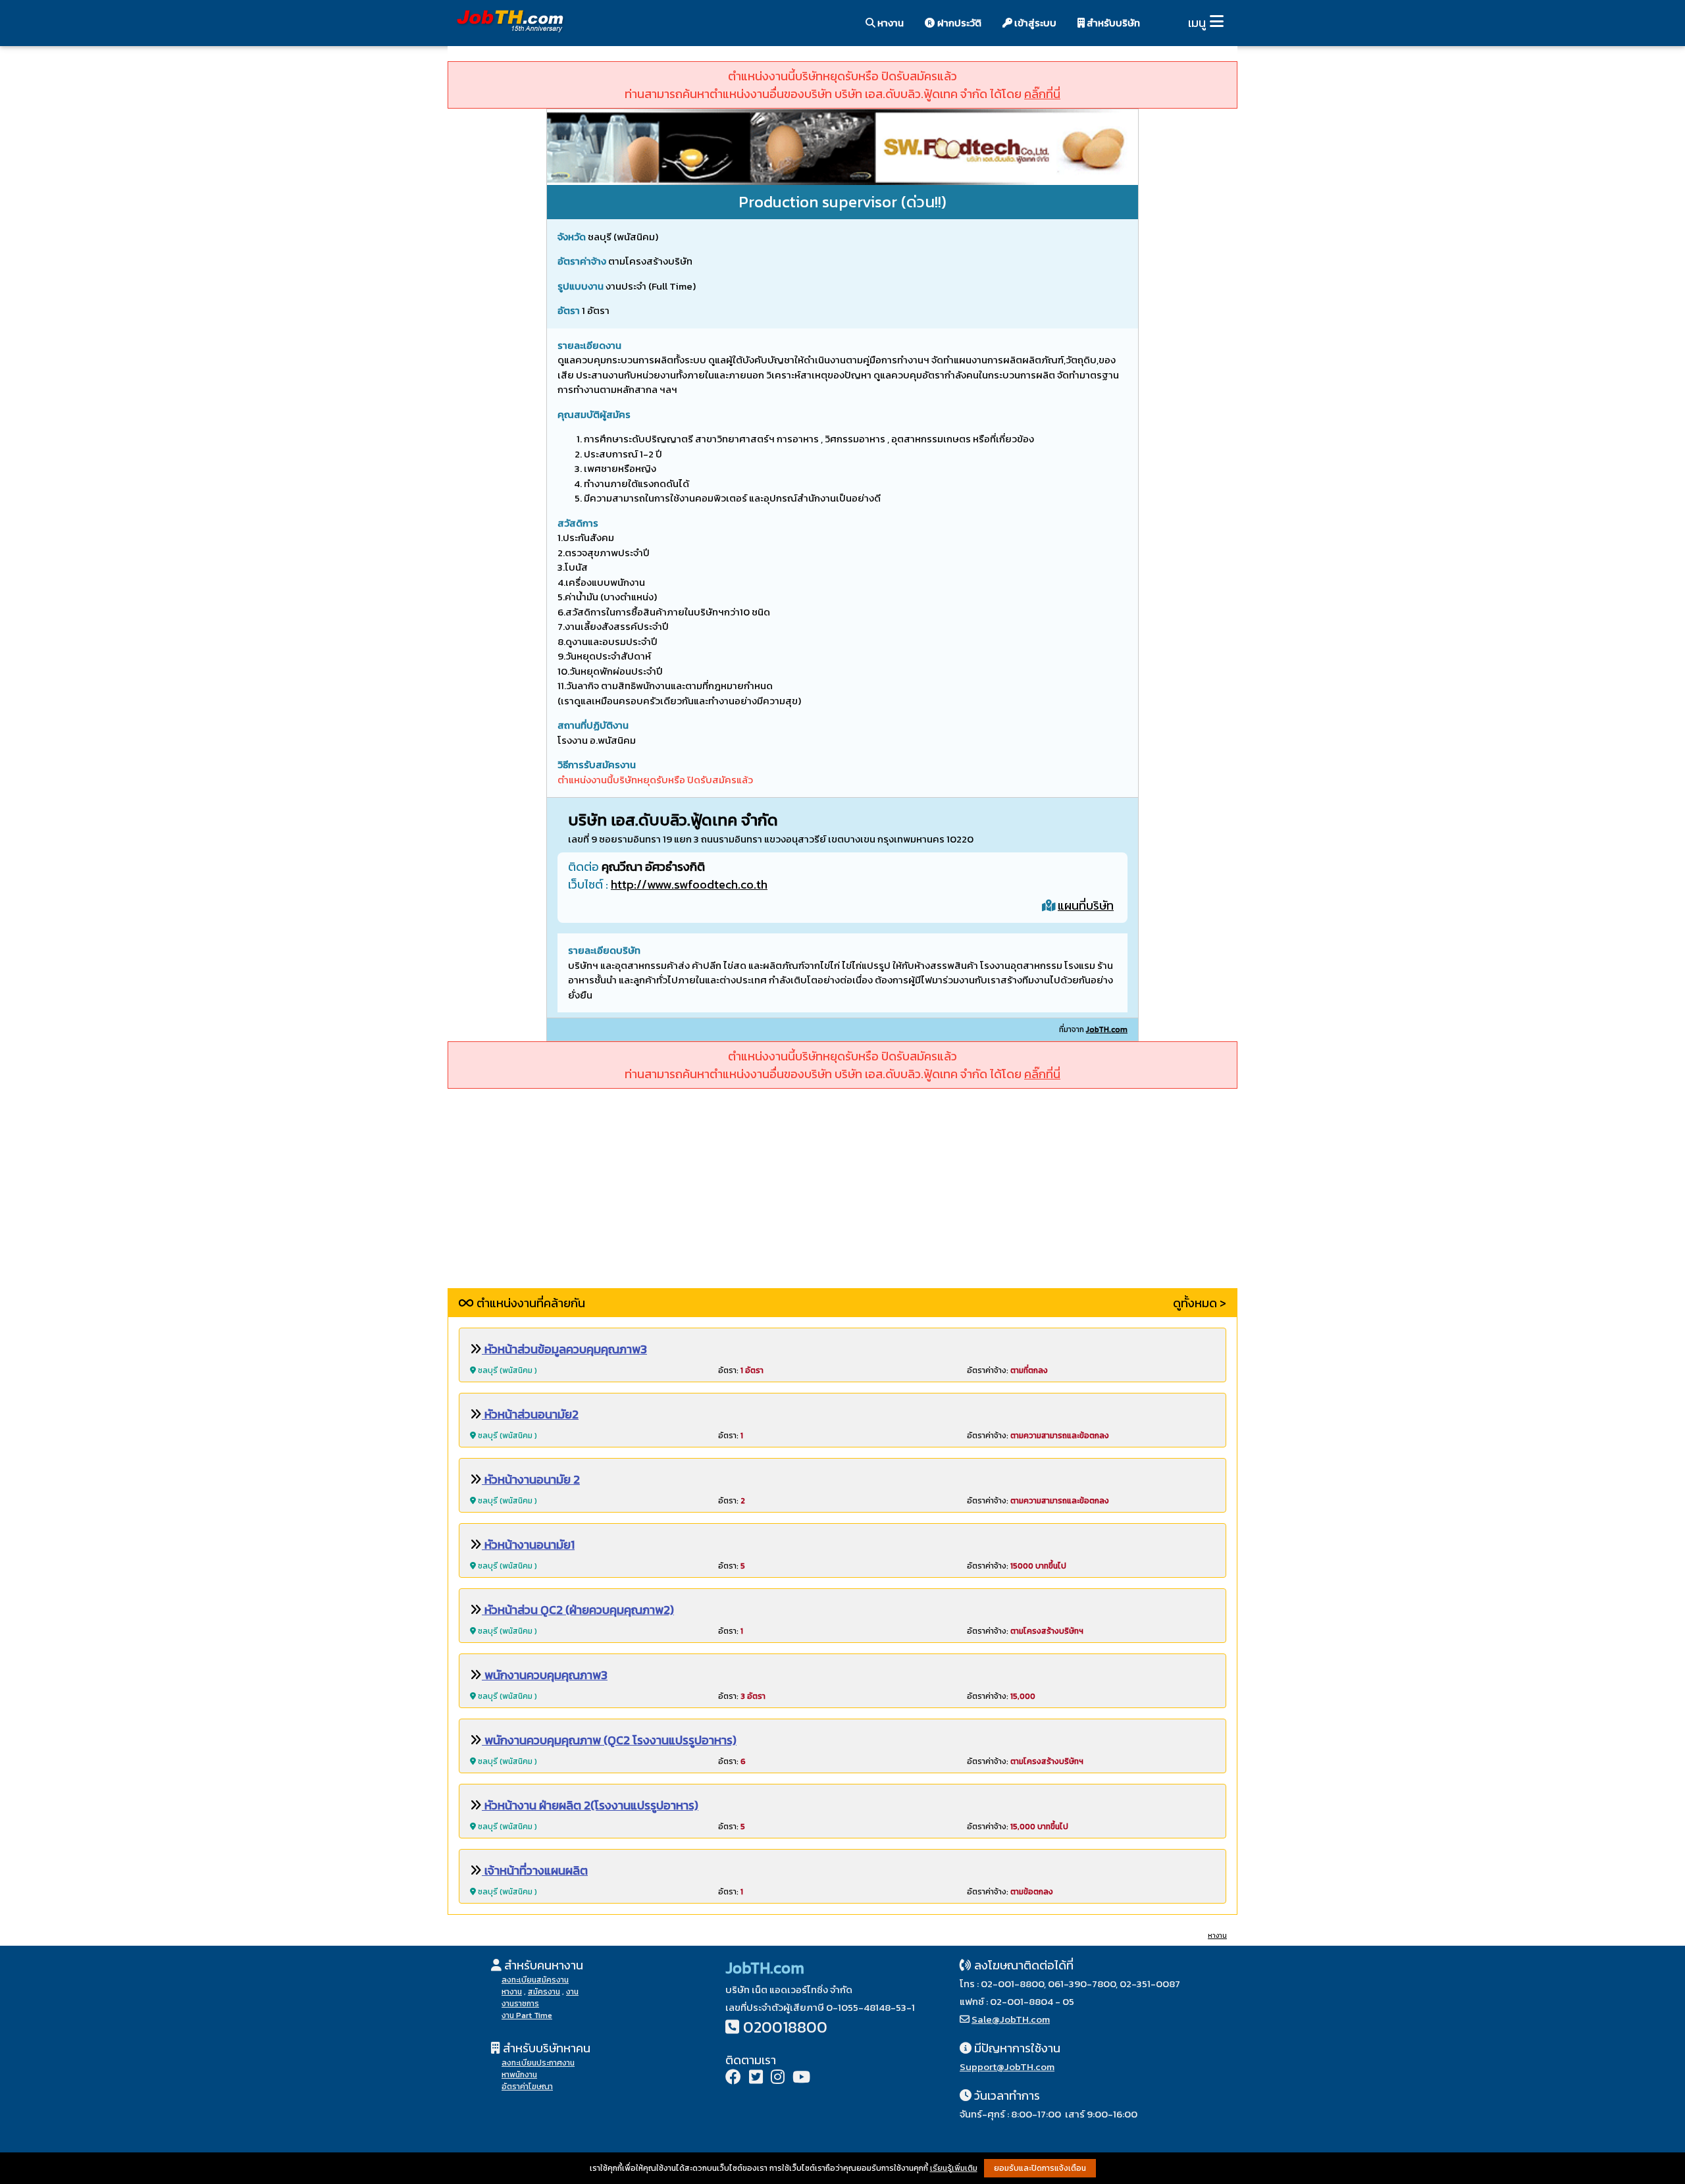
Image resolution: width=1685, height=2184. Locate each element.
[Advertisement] (842, 1196)
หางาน (890, 23)
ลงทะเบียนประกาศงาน (538, 2063)
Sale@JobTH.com (1011, 2019)
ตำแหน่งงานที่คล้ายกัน (530, 1303)
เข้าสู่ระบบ (1034, 23)
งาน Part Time (527, 2015)
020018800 (785, 2027)
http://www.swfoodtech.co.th (689, 884)
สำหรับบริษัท (1112, 23)
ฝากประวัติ (958, 23)
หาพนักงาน (519, 2075)
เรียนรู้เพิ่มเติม (954, 2168)
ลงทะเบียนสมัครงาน (535, 1980)
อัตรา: (741, 1370)
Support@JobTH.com (1007, 2067)
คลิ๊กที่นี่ (1042, 94)
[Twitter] (756, 2078)
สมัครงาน (544, 1992)
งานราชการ (520, 2004)
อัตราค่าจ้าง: (1007, 1370)
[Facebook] (733, 2078)
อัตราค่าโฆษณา (527, 2087)
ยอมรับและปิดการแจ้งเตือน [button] (1040, 2168)
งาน (572, 1992)
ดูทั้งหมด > (1200, 1303)
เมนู (1197, 23)
